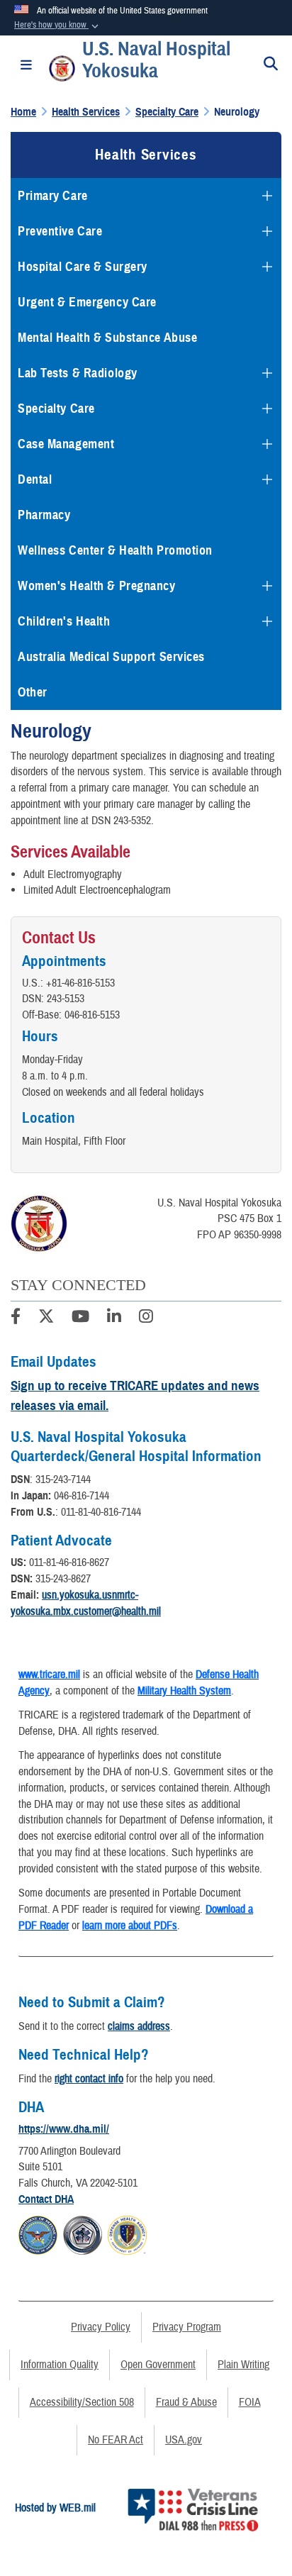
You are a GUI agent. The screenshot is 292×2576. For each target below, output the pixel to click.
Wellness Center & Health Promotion (115, 550)
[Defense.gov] (38, 2233)
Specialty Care (56, 409)
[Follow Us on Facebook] (16, 1318)
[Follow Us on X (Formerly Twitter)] (46, 1318)
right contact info (89, 2079)
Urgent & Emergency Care (87, 302)
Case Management (66, 444)
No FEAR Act (116, 2440)
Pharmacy (44, 515)
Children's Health (64, 621)
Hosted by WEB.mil (55, 2508)
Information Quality (60, 2365)
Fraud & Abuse (186, 2402)
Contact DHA (46, 2199)
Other (33, 692)
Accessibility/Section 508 (82, 2402)
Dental (35, 479)
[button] (58, 26)
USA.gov (184, 2440)
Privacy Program (187, 2327)
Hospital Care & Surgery (83, 267)
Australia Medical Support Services (111, 657)
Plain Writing (243, 2365)
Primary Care (53, 196)
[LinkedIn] (114, 1318)
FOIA (250, 2402)
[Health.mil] (83, 2233)
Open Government (158, 2365)
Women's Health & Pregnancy (97, 586)
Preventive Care (60, 231)
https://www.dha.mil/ (64, 2129)
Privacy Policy (101, 2327)
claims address (139, 2026)
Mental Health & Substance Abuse (107, 338)
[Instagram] (146, 1318)
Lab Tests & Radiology (78, 373)
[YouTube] (80, 1318)
